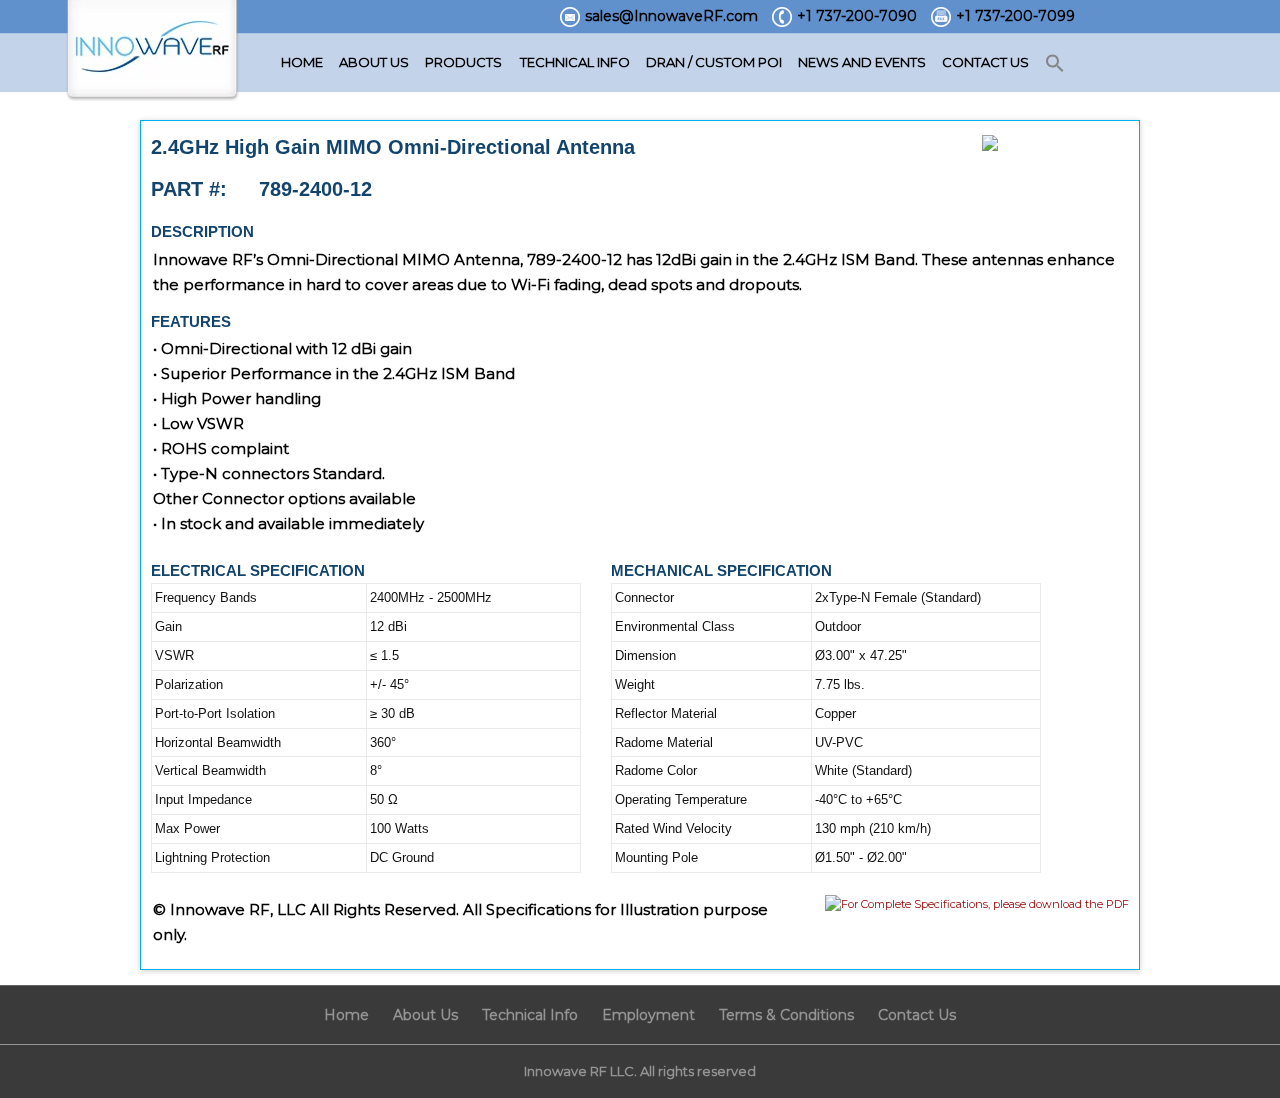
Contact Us (985, 62)
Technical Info (575, 62)
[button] (1055, 64)
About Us (374, 62)
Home (302, 62)
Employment (648, 1015)
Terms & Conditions (786, 1015)
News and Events (862, 62)
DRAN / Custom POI (714, 62)
